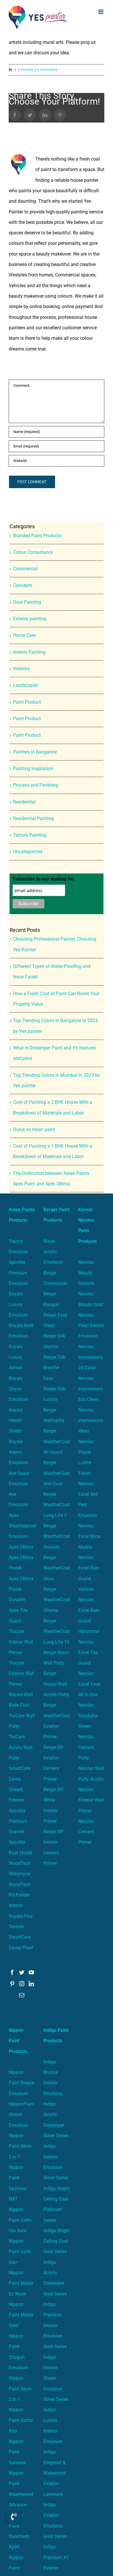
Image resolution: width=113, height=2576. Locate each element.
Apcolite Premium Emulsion (18, 1273)
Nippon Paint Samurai (17, 2452)
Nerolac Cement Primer (86, 1832)
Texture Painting (30, 835)
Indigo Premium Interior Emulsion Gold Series (55, 2325)
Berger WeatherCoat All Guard (57, 1441)
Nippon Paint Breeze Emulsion (21, 2083)
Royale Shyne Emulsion (18, 1389)
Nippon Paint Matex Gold (21, 2315)
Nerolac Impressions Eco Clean (91, 1389)
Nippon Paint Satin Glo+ (20, 2252)
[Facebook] (12, 1972)
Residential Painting (33, 818)
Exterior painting (30, 619)
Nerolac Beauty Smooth (86, 1273)
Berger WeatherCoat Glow (57, 1568)
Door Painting (27, 602)
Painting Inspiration (33, 769)
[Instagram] (22, 1984)
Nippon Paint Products (18, 2041)
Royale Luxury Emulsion (18, 1304)
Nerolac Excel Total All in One (89, 1684)
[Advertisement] (57, 94)
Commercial (25, 569)
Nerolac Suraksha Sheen (88, 1716)
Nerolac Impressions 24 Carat (91, 1357)
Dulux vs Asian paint (34, 1129)
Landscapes (25, 685)
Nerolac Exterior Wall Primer (91, 1800)
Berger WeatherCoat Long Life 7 (57, 1505)
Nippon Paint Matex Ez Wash (21, 2283)
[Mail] (22, 1995)
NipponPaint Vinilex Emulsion (21, 2115)
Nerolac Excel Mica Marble (89, 1536)
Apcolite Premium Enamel (18, 1821)
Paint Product (27, 702)
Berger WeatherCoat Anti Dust (57, 1473)
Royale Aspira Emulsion (18, 1452)
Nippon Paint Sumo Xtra (21, 2420)
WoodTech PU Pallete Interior (20, 1895)
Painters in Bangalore (35, 752)
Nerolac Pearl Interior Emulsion (91, 1326)
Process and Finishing (36, 785)
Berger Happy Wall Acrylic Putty (56, 1684)
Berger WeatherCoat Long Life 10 (57, 1631)
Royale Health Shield (16, 1421)
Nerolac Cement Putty (86, 1747)
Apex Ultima (21, 1547)
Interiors (21, 669)
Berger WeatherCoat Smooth (57, 1536)
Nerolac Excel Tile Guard (88, 1653)
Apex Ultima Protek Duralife (21, 1589)
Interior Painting (29, 652)
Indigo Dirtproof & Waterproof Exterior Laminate (55, 2473)
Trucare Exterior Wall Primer (21, 1673)
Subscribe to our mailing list (43, 879)
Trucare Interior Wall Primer (21, 1642)
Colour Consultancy (33, 552)
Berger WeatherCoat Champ (57, 1600)
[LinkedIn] (31, 1984)
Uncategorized (28, 852)
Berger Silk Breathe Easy (54, 1368)
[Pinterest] (12, 1984)
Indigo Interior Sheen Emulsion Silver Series (56, 2378)
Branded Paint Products (37, 536)
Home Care (24, 635)
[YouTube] (31, 1972)
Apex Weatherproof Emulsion (23, 1526)
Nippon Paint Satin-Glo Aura (21, 2220)
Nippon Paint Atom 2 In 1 (20, 2146)
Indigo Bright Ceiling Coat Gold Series (57, 2241)
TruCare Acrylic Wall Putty (21, 1747)
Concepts (23, 585)
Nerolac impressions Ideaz (91, 1421)
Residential (24, 802)
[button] (14, 2516)
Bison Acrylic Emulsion (53, 1252)
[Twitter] (22, 1972)
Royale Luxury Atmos (16, 1357)
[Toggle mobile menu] (101, 12)
